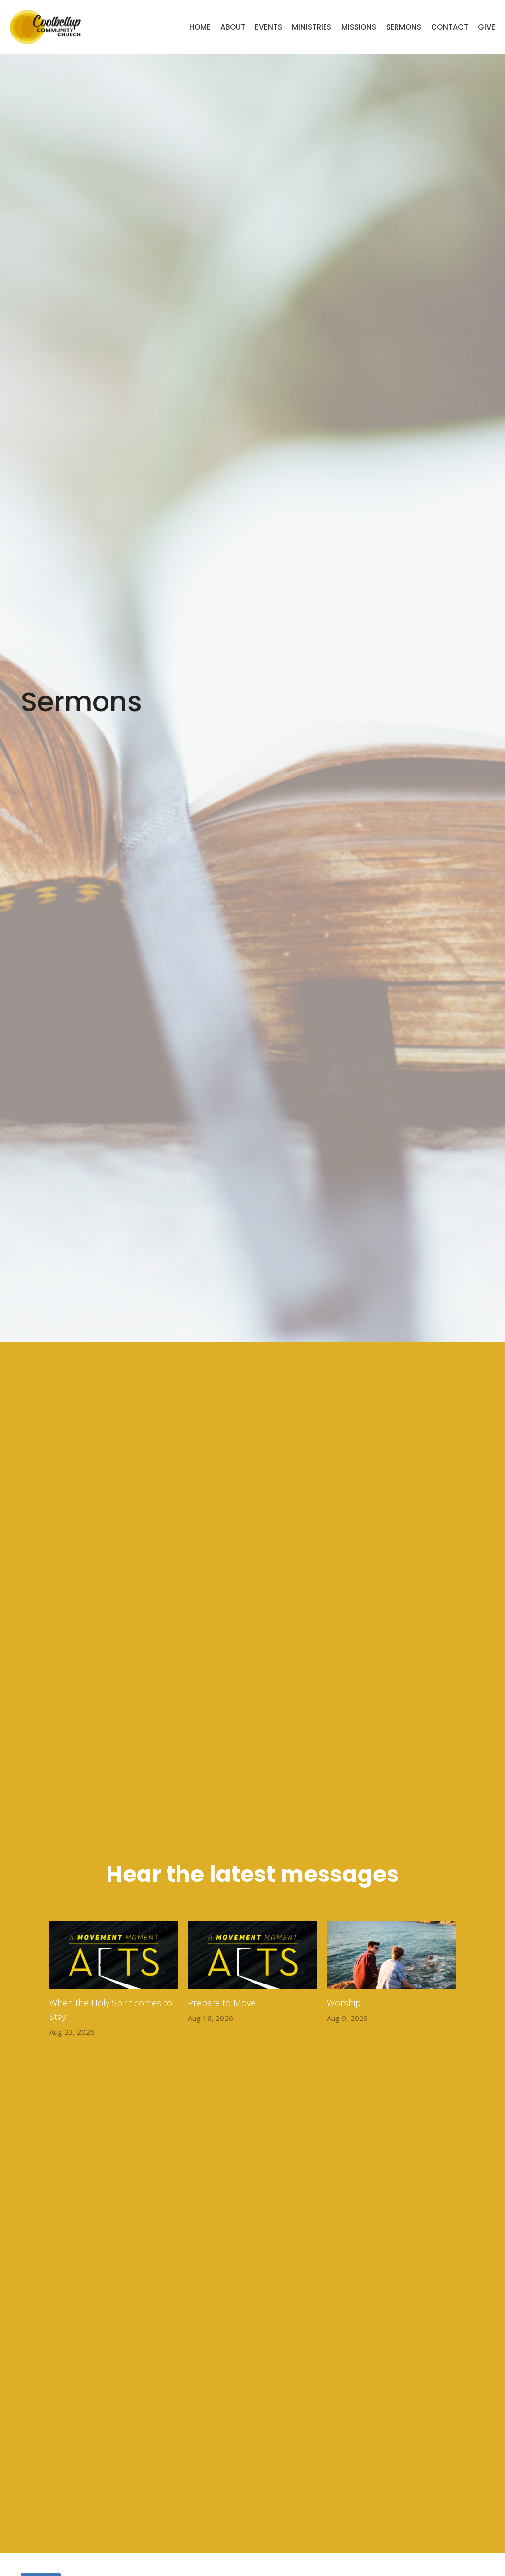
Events (269, 27)
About (233, 27)
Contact (450, 27)
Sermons (404, 27)
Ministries (312, 27)
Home (200, 27)
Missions (359, 27)
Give (487, 27)
